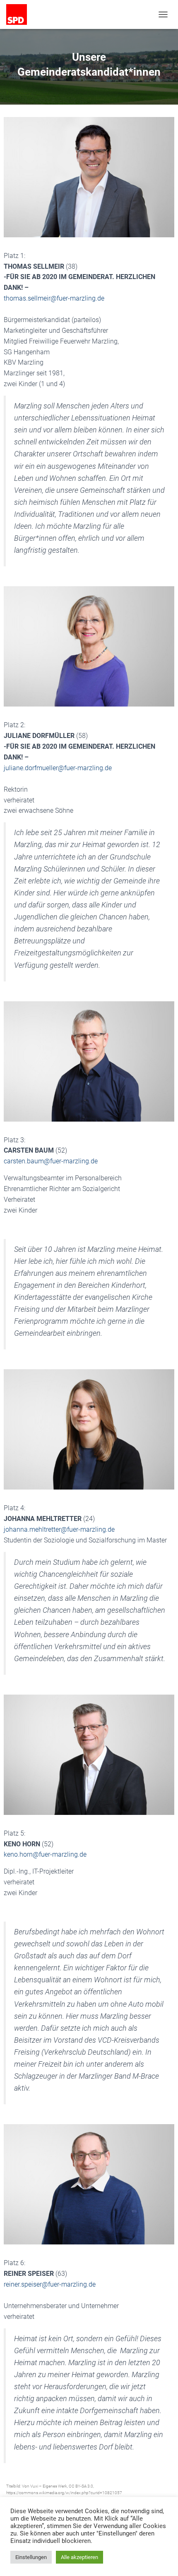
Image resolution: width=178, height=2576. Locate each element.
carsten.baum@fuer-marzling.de (51, 1161)
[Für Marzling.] (20, 14)
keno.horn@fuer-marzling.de (45, 1854)
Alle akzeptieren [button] (79, 2557)
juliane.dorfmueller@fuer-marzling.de (58, 768)
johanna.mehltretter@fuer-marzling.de (59, 1529)
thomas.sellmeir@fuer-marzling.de (54, 298)
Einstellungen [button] (31, 2557)
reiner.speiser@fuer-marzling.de (50, 2284)
